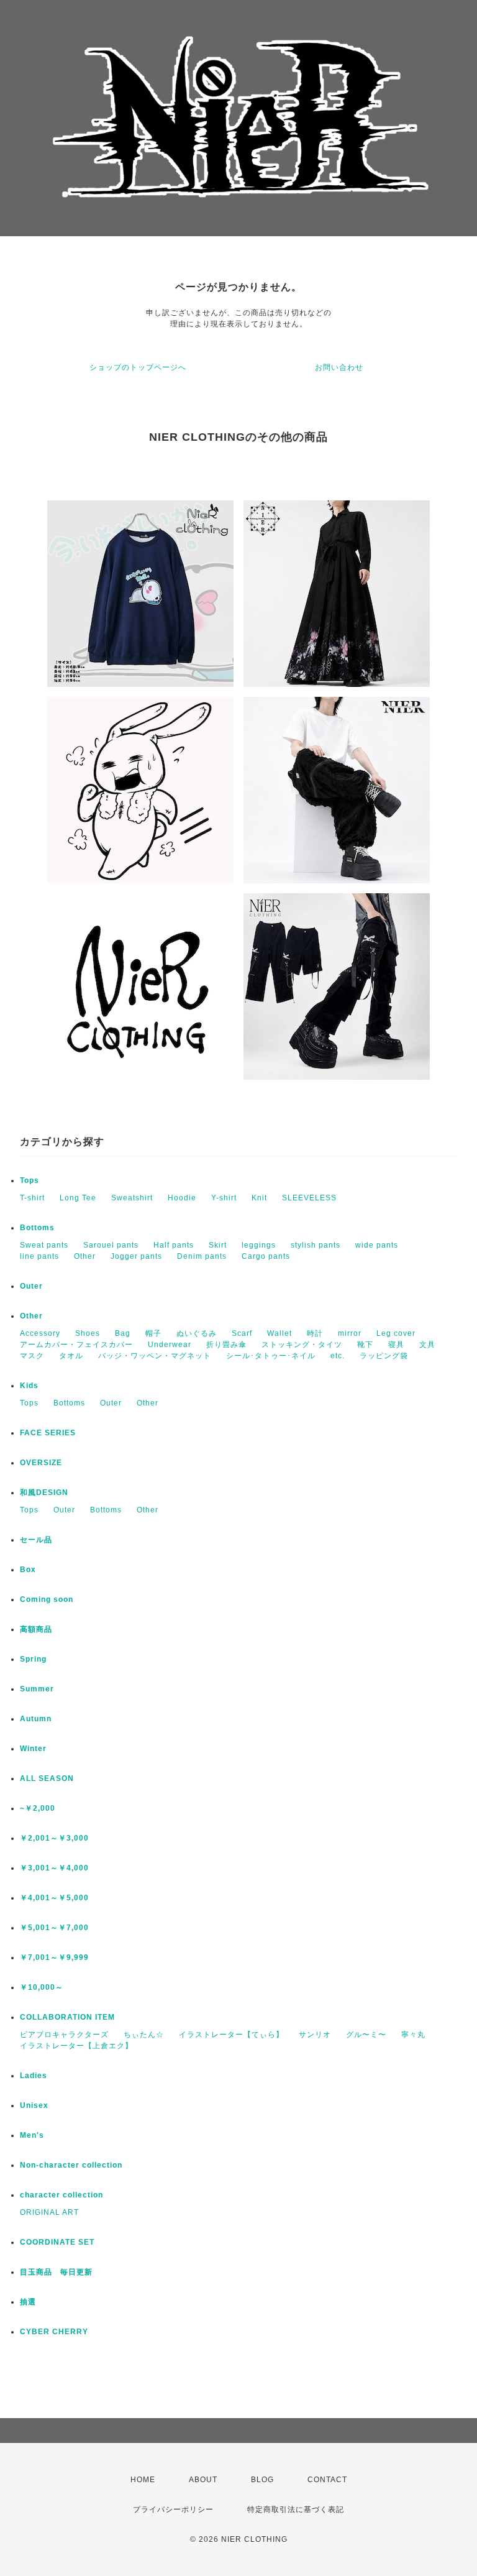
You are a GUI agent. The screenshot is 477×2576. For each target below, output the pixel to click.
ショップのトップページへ (138, 367)
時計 (315, 1333)
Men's (32, 2135)
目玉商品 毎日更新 (56, 2272)
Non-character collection (71, 2165)
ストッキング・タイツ (302, 1345)
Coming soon (47, 1599)
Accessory (40, 1333)
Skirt (218, 1245)
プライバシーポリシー (173, 2509)
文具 (427, 1345)
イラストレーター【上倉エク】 (76, 2046)
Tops (30, 1180)
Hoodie (182, 1198)
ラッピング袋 (384, 1356)
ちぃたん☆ (144, 2035)
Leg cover (396, 1333)
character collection (61, 2195)
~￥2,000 (38, 1808)
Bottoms (37, 1228)
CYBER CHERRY (54, 2332)
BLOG (262, 2480)
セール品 (36, 1540)
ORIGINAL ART (49, 2212)
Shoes (88, 1333)
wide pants (377, 1245)
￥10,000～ (42, 1987)
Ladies (34, 2076)
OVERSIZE (41, 1463)
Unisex (34, 2105)
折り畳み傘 (226, 1345)
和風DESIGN (44, 1493)
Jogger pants (136, 1256)
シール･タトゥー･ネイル (271, 1356)
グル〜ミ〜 (366, 2035)
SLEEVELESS (309, 1198)
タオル (71, 1356)
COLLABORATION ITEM (67, 2017)
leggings (259, 1245)
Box (28, 1570)
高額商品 (36, 1629)
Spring (33, 1659)
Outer (31, 1286)
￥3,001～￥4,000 (54, 1868)
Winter (33, 1749)
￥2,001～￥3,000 (54, 1838)
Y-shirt (224, 1198)
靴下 (365, 1345)
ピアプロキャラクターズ (64, 2035)
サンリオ (315, 2035)
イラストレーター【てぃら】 (231, 2035)
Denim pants (202, 1256)
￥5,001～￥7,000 (54, 1928)
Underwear (170, 1345)
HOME (143, 2480)
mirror (350, 1333)
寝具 (396, 1345)
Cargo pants (266, 1256)
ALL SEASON (47, 1778)
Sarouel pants (111, 1245)
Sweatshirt (132, 1198)
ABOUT (203, 2480)
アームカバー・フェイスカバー (76, 1345)
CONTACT (327, 2480)
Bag (123, 1333)
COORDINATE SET (57, 2242)
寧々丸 (413, 2035)
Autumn (36, 1719)
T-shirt (32, 1198)
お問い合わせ (339, 367)
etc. (338, 1356)
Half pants (174, 1245)
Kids (29, 1386)
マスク (32, 1356)
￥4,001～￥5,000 (54, 1898)
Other (85, 1256)
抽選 (28, 2302)
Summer (37, 1689)
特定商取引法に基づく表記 (296, 2509)
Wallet (279, 1333)
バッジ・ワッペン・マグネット (155, 1356)
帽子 (153, 1333)
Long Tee (78, 1198)
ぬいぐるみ (197, 1333)
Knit (259, 1198)
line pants (39, 1256)
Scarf (242, 1333)
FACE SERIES (48, 1433)
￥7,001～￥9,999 (54, 1957)
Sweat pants (44, 1245)
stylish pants (316, 1245)
